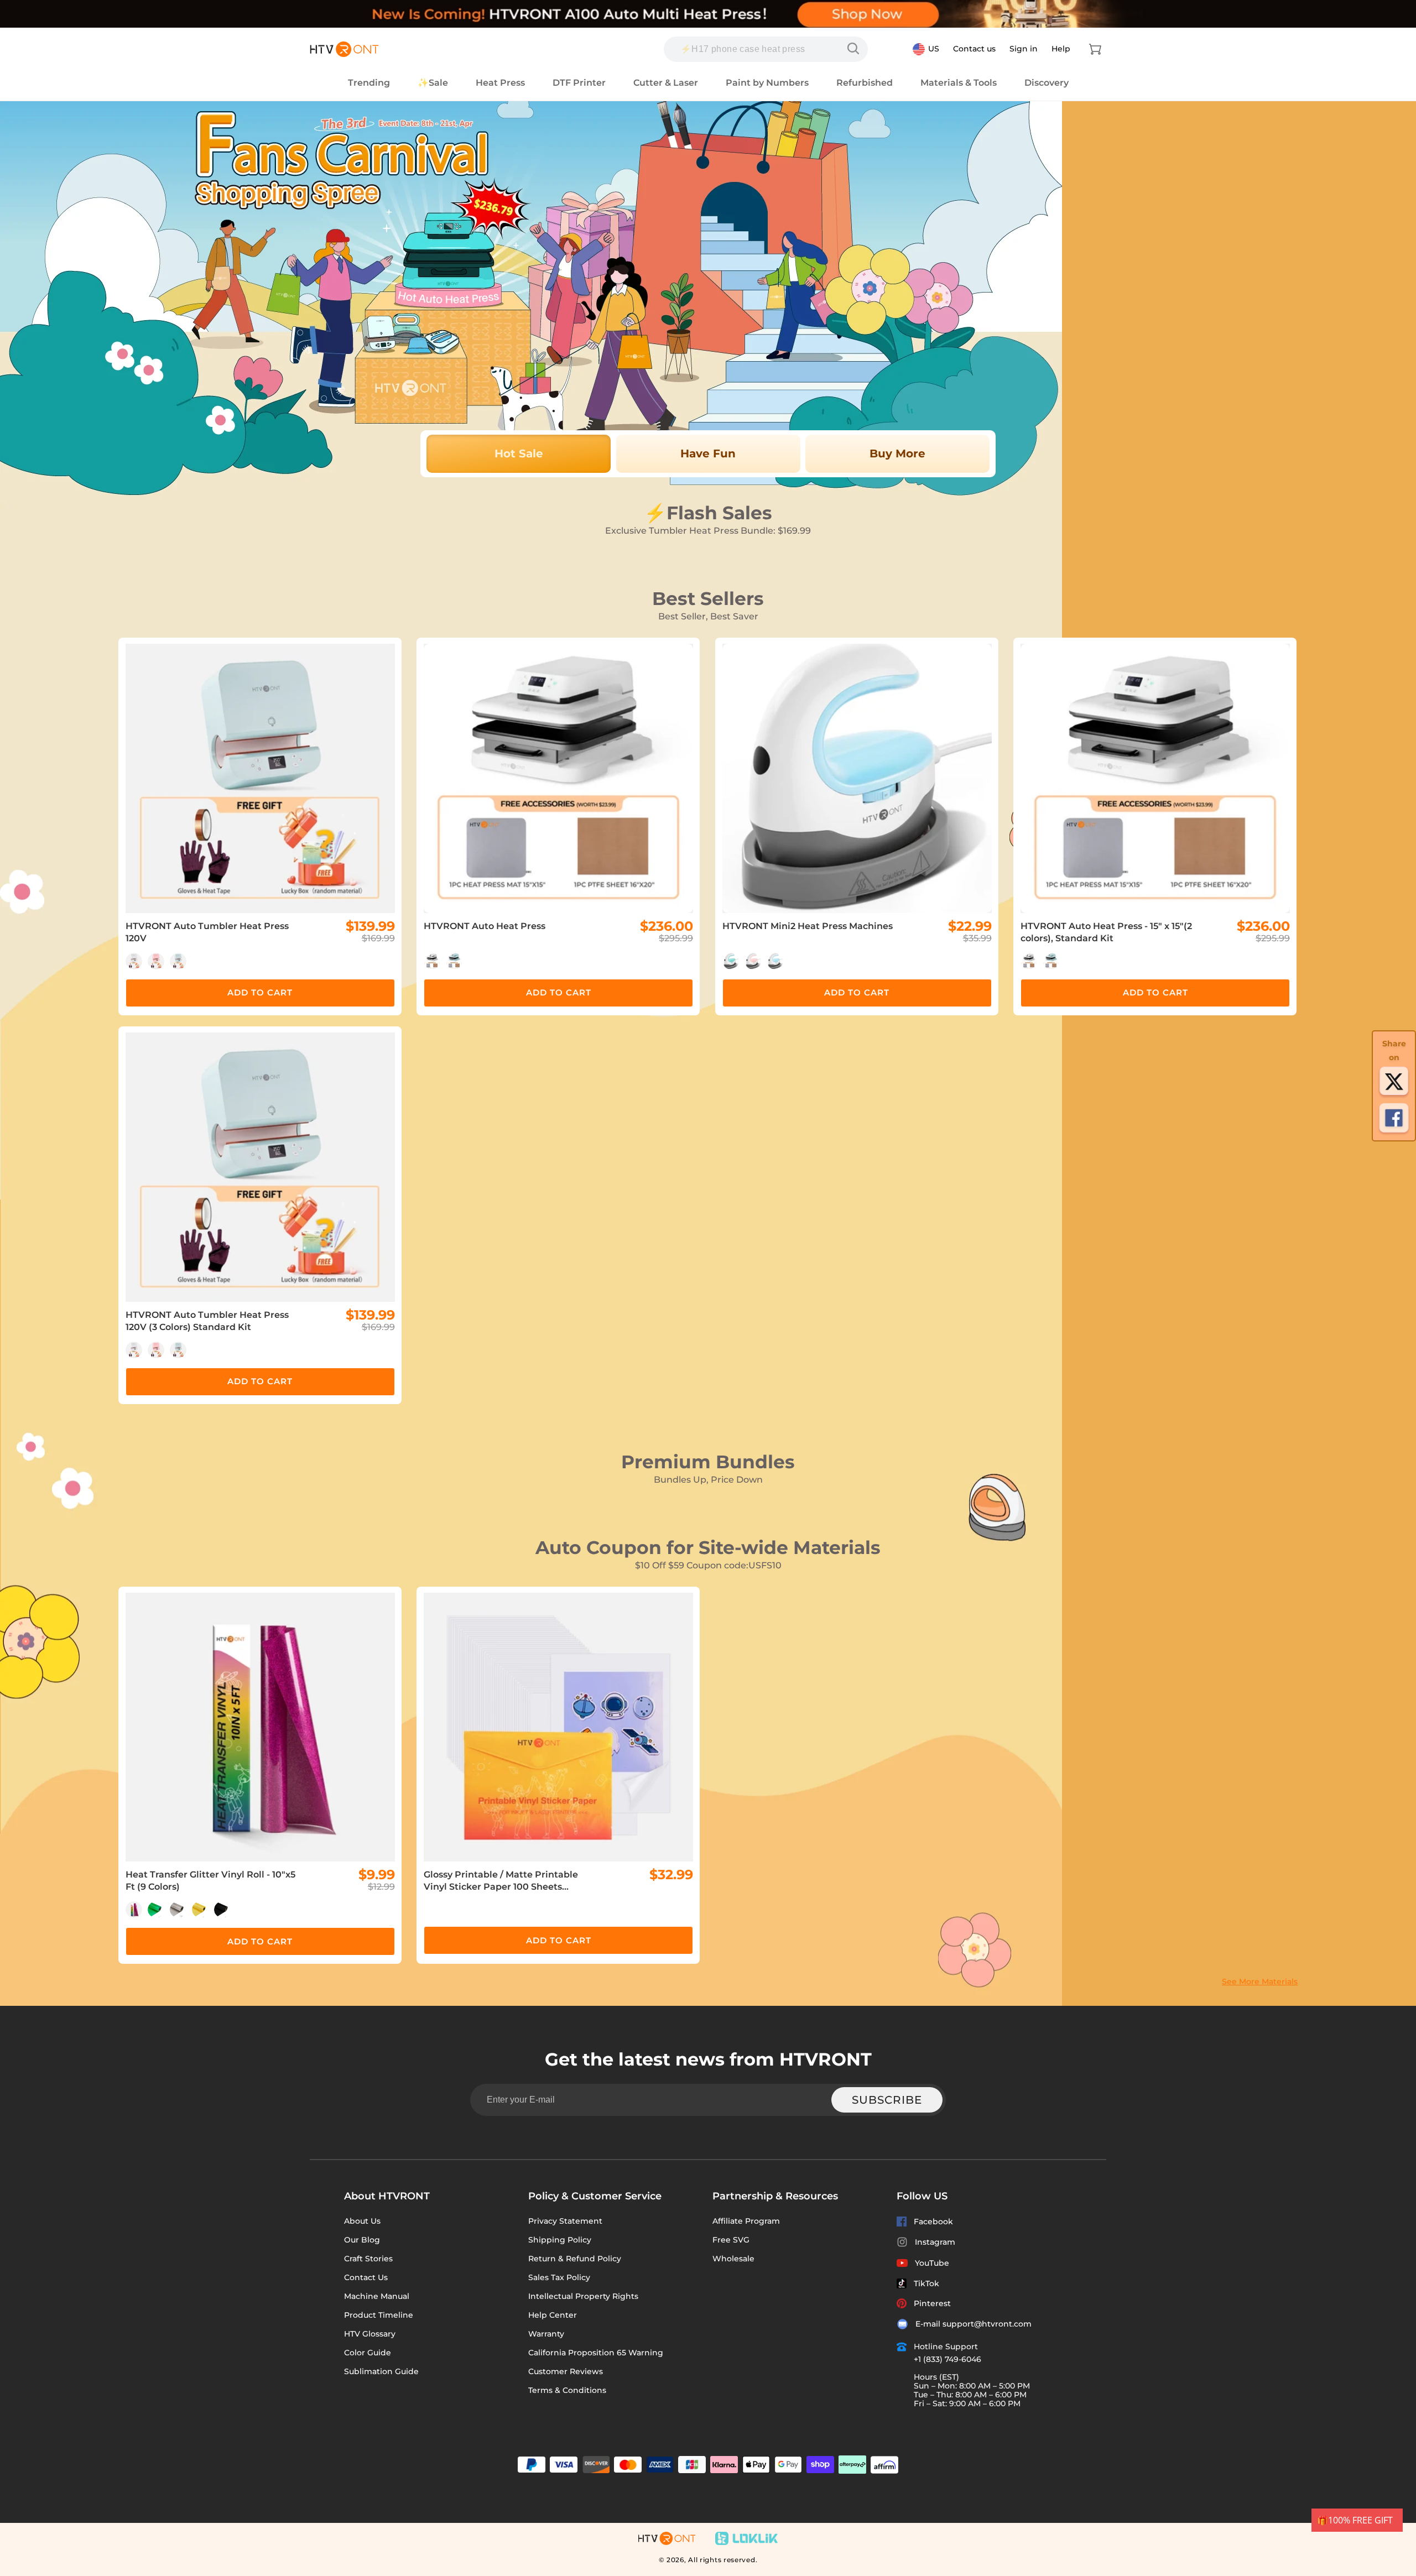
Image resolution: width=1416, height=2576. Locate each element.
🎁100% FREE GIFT (1355, 2520)
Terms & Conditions (567, 2390)
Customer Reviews (566, 2371)
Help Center (553, 2315)
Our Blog (362, 2240)
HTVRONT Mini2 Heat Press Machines (808, 926)
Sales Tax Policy (559, 2277)
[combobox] (766, 49)
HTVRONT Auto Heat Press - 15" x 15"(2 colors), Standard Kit (1106, 932)
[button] (1095, 49)
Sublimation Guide (381, 2371)
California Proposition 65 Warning (596, 2353)
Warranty (546, 2334)
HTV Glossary (370, 2334)
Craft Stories (368, 2259)
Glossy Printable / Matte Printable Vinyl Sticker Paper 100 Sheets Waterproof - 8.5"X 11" (501, 1881)
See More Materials (1260, 1981)
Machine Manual (377, 2296)
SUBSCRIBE (887, 2100)
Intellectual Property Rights (583, 2296)
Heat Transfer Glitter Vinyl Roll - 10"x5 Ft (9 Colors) (210, 1881)
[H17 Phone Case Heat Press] (856, 49)
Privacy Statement (565, 2221)
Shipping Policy (560, 2240)
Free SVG (731, 2240)
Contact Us (366, 2277)
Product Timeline (379, 2315)
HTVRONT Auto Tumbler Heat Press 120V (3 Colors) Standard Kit (207, 1321)
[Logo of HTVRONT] (344, 49)
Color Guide (368, 2353)
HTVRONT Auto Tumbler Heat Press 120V (207, 932)
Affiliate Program (746, 2221)
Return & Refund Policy (575, 2259)
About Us (362, 2221)
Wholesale (733, 2259)
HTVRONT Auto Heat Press (485, 926)
